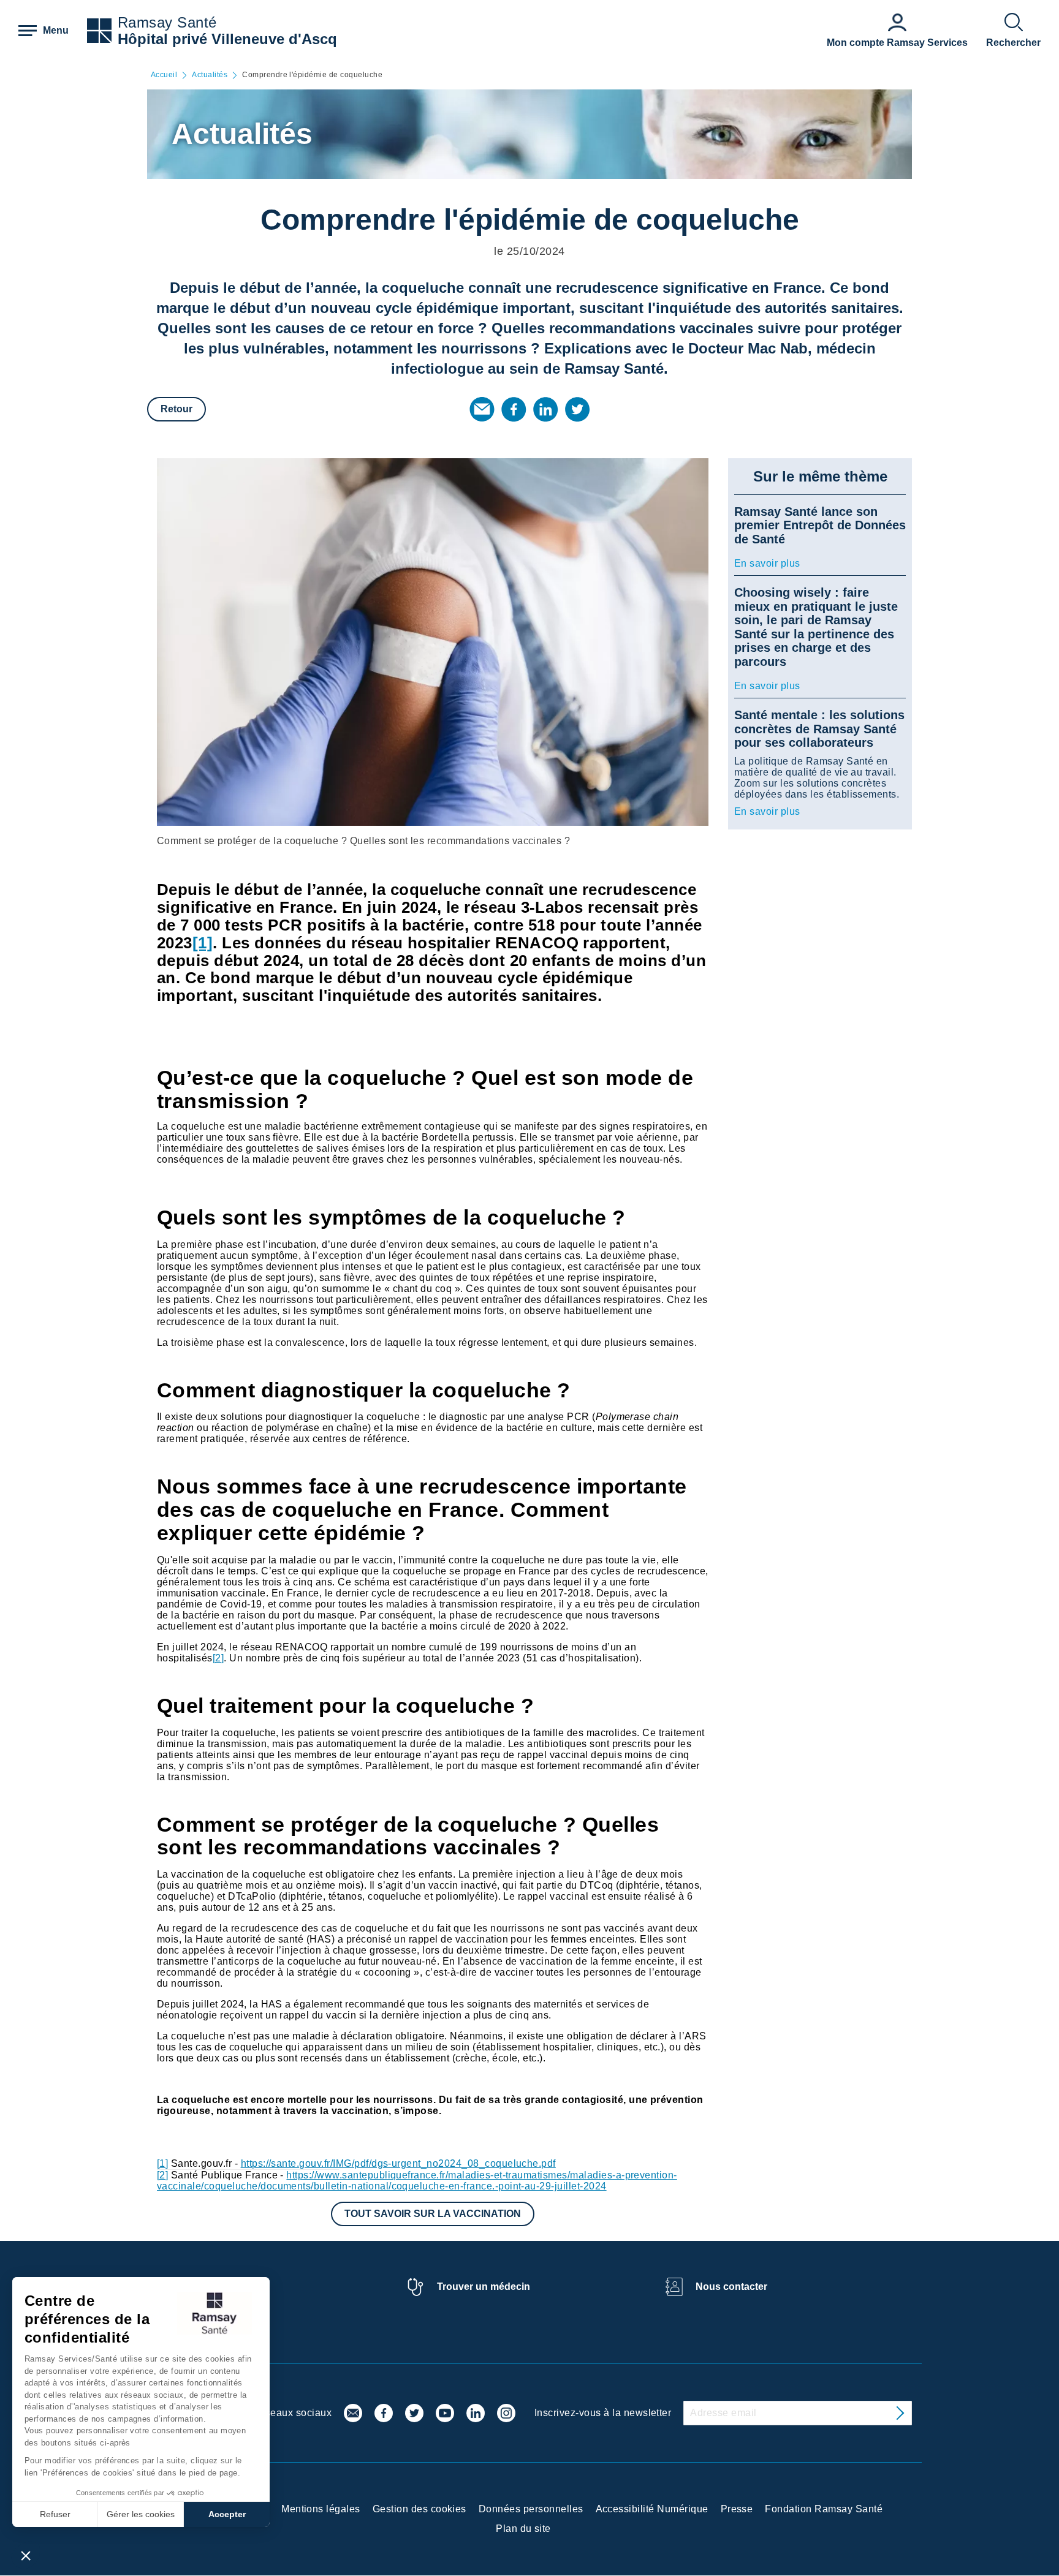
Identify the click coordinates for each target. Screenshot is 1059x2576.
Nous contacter (731, 2287)
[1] (162, 2163)
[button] (26, 2555)
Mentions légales (321, 2509)
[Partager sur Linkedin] (545, 409)
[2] (218, 1658)
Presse (737, 2509)
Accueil (164, 75)
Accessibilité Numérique (652, 2509)
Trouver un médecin (484, 2287)
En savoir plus (767, 563)
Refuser (55, 2514)
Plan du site (523, 2529)
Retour (176, 409)
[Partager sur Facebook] (514, 409)
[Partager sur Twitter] (577, 409)
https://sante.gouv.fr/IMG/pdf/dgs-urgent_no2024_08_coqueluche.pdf (398, 2163)
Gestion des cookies (419, 2509)
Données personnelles (531, 2509)
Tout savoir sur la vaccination (433, 2214)
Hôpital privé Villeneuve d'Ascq (227, 39)
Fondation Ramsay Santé (824, 2509)
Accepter (227, 2514)
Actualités (210, 75)
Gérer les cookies (141, 2514)
